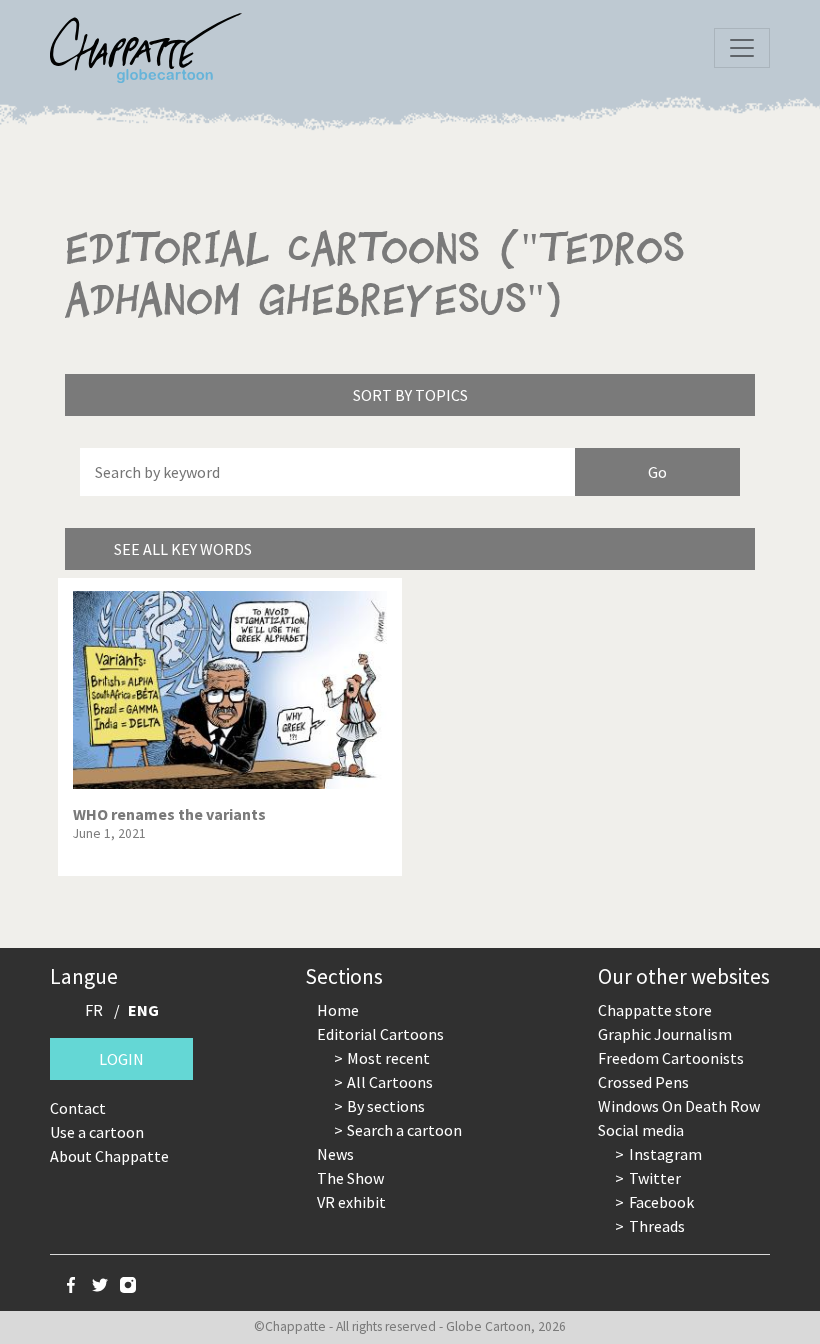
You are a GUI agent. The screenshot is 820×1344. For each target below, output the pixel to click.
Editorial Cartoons (380, 1034)
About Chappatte (109, 1156)
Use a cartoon (97, 1132)
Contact (78, 1108)
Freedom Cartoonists (671, 1058)
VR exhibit (351, 1202)
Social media (641, 1130)
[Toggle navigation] (742, 48)
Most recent (388, 1058)
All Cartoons (390, 1082)
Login (121, 1059)
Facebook (661, 1202)
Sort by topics (410, 395)
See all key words (183, 549)
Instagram (665, 1154)
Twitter (655, 1178)
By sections (386, 1106)
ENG (143, 1010)
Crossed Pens (643, 1082)
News (335, 1154)
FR (94, 1010)
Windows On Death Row (679, 1106)
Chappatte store (655, 1010)
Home (338, 1010)
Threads (657, 1226)
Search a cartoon (404, 1130)
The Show (350, 1178)
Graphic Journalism (665, 1034)
